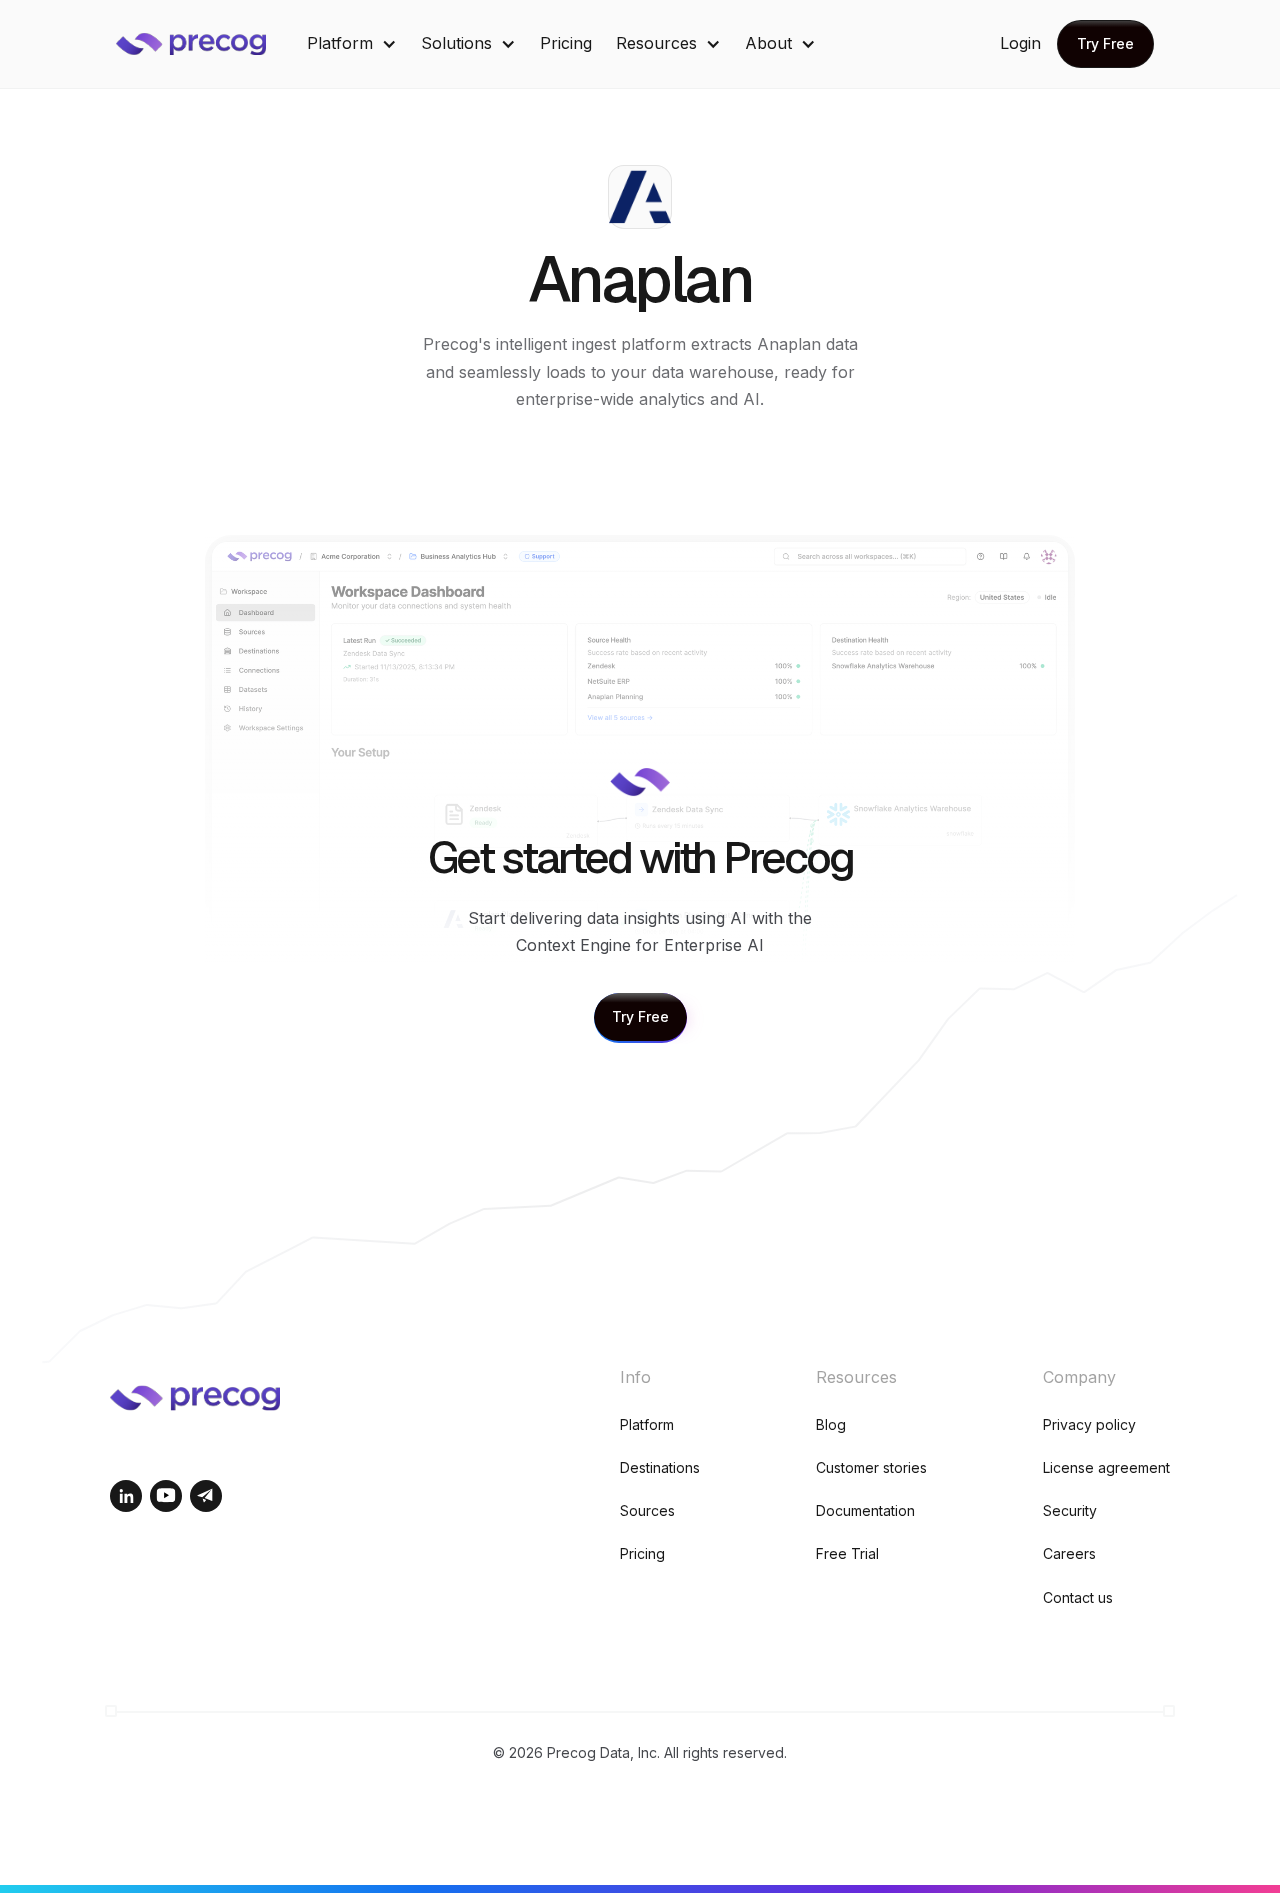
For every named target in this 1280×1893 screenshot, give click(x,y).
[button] (352, 43)
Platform (647, 1424)
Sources (647, 1510)
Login (1020, 43)
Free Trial (847, 1553)
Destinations (660, 1467)
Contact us (1078, 1597)
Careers (1069, 1553)
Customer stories (871, 1467)
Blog (831, 1424)
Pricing (566, 43)
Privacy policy (1089, 1424)
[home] (206, 44)
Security (1070, 1510)
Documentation (865, 1510)
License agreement (1106, 1467)
